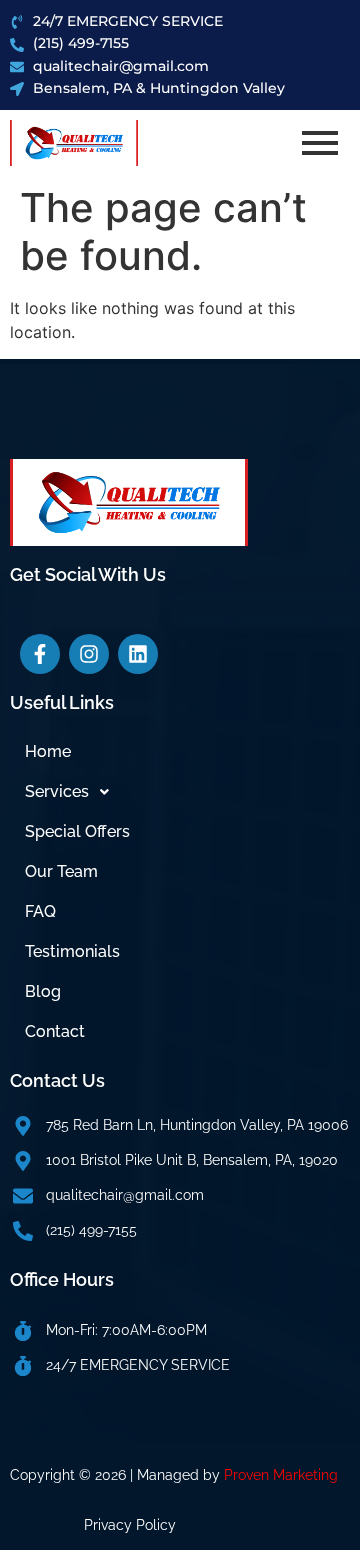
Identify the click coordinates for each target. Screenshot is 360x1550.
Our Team (61, 871)
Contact (55, 1031)
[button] (180, 792)
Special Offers (77, 831)
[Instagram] (89, 654)
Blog (43, 991)
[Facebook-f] (40, 654)
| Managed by (234, 1475)
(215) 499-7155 (91, 1230)
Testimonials (72, 951)
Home (48, 751)
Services (57, 791)
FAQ (40, 911)
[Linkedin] (138, 654)
